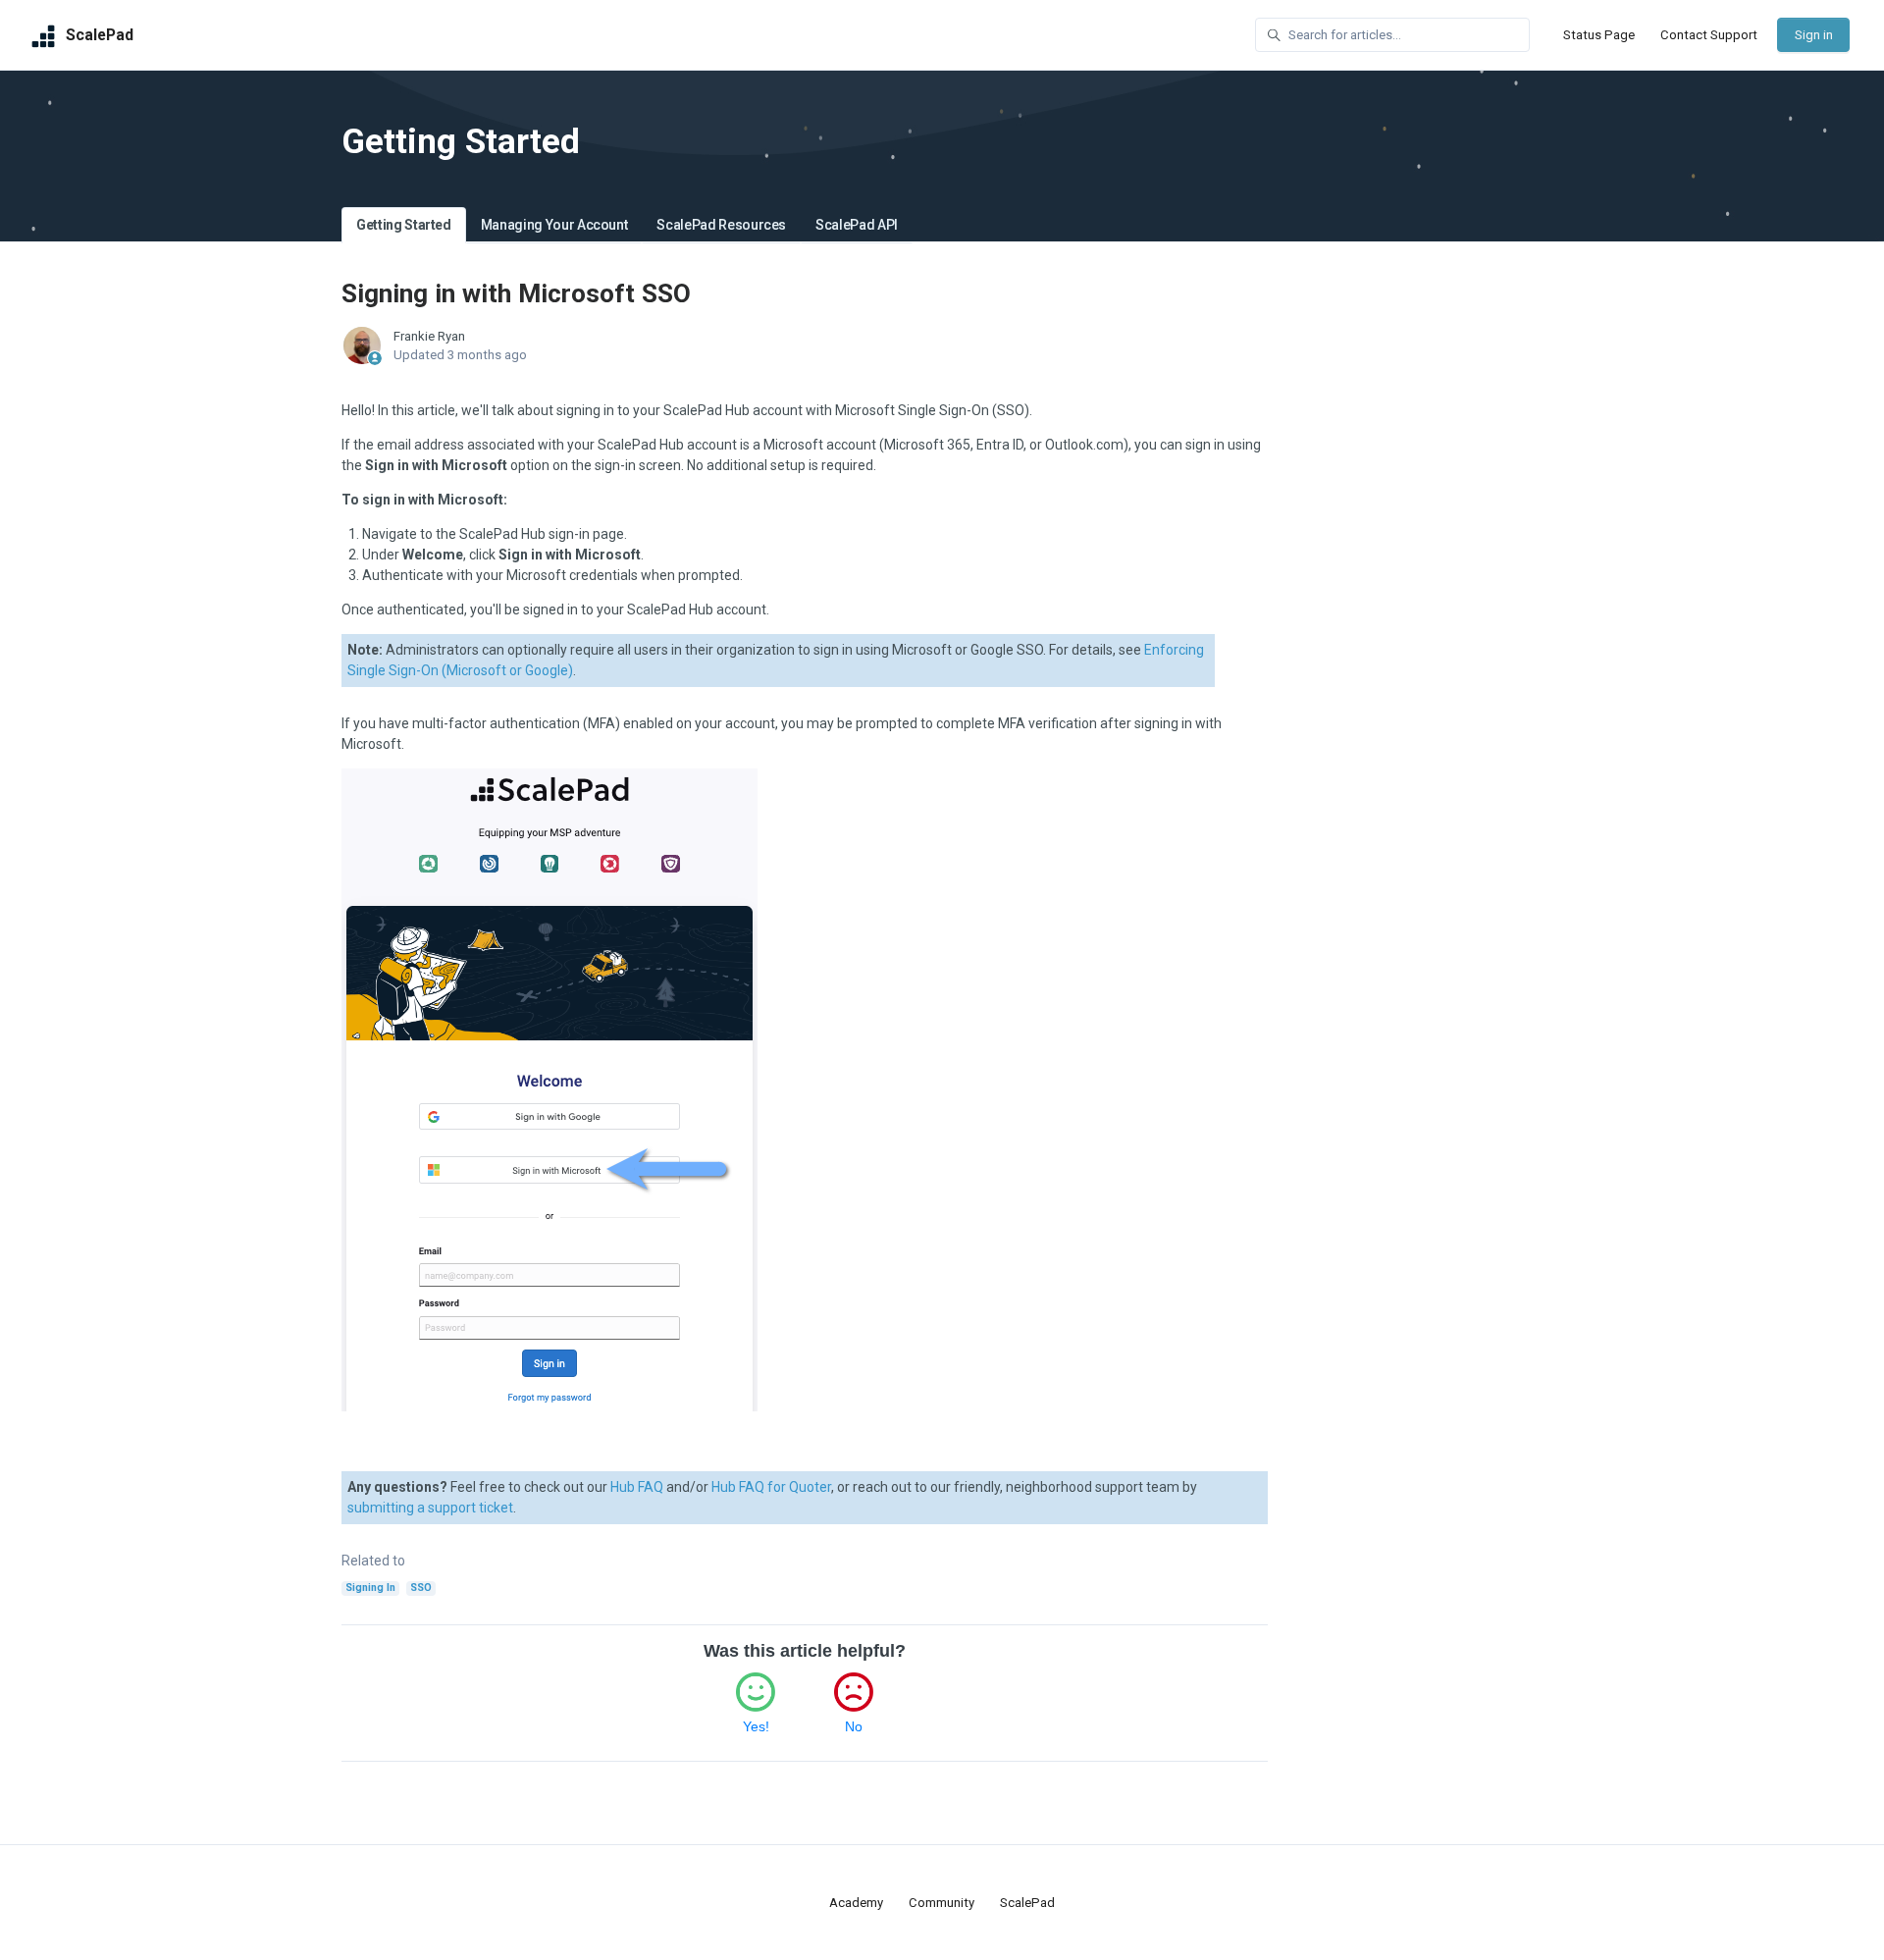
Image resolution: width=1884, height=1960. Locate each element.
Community (942, 1903)
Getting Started (404, 225)
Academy (856, 1903)
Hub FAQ (637, 1487)
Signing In (370, 1588)
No (854, 1726)
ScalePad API (857, 225)
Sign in (1814, 35)
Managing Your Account (554, 225)
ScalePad (1027, 1903)
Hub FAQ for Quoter (771, 1487)
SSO (421, 1588)
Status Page (1599, 35)
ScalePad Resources (721, 225)
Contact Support (1709, 35)
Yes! (756, 1726)
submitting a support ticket (430, 1508)
